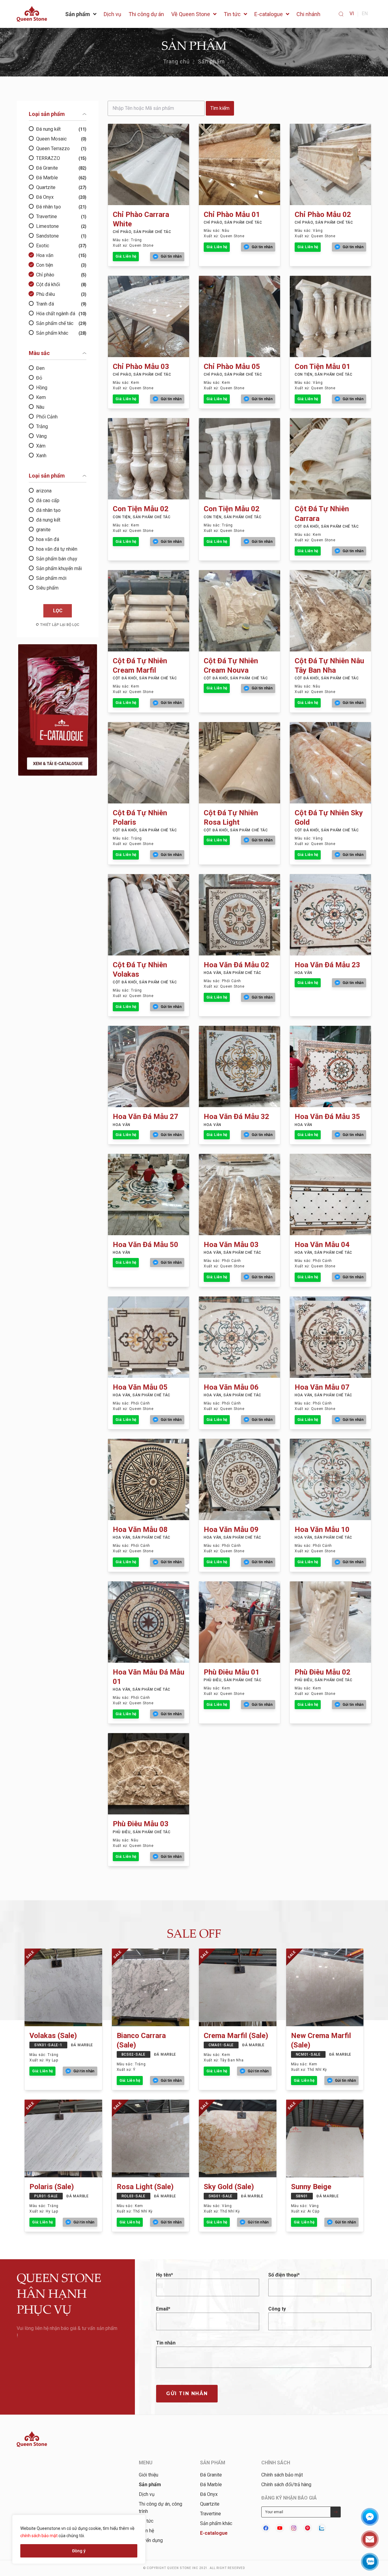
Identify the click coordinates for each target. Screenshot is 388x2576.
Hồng (42, 388)
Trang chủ (177, 61)
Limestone (61, 226)
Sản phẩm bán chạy (57, 559)
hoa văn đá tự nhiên (57, 549)
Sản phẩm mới (51, 578)
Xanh (41, 456)
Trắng (42, 426)
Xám (41, 446)
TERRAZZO (61, 158)
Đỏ (39, 378)
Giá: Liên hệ (126, 256)
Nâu (40, 407)
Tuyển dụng (151, 2540)
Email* (163, 2309)
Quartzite (61, 187)
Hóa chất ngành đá (61, 314)
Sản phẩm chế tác (61, 323)
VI (352, 14)
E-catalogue (214, 2533)
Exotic (61, 246)
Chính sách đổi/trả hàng (286, 2485)
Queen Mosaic (61, 139)
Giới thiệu (149, 2475)
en (365, 14)
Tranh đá (61, 304)
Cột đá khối (61, 284)
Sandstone (61, 236)
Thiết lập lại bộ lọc (60, 625)
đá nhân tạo (48, 510)
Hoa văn (61, 255)
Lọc (58, 611)
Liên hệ (146, 2531)
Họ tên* (165, 2275)
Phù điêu (61, 294)
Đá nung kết (61, 129)
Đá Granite (61, 168)
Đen (40, 368)
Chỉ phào (61, 275)
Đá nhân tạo (61, 207)
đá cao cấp (48, 500)
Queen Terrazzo (61, 149)
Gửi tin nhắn (187, 2393)
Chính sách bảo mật (282, 2475)
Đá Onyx (61, 197)
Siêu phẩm (47, 588)
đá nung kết (48, 520)
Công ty (277, 2309)
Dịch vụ (147, 2494)
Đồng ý (79, 2551)
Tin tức (146, 2521)
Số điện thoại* (284, 2275)
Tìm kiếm (220, 108)
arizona (44, 491)
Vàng (41, 436)
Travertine (61, 216)
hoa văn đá (48, 539)
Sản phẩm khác (61, 333)
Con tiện (61, 265)
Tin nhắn (166, 2343)
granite (43, 530)
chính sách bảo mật (39, 2536)
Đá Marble (61, 178)
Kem (41, 397)
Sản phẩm (212, 61)
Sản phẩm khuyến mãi (59, 568)
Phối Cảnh (47, 417)
